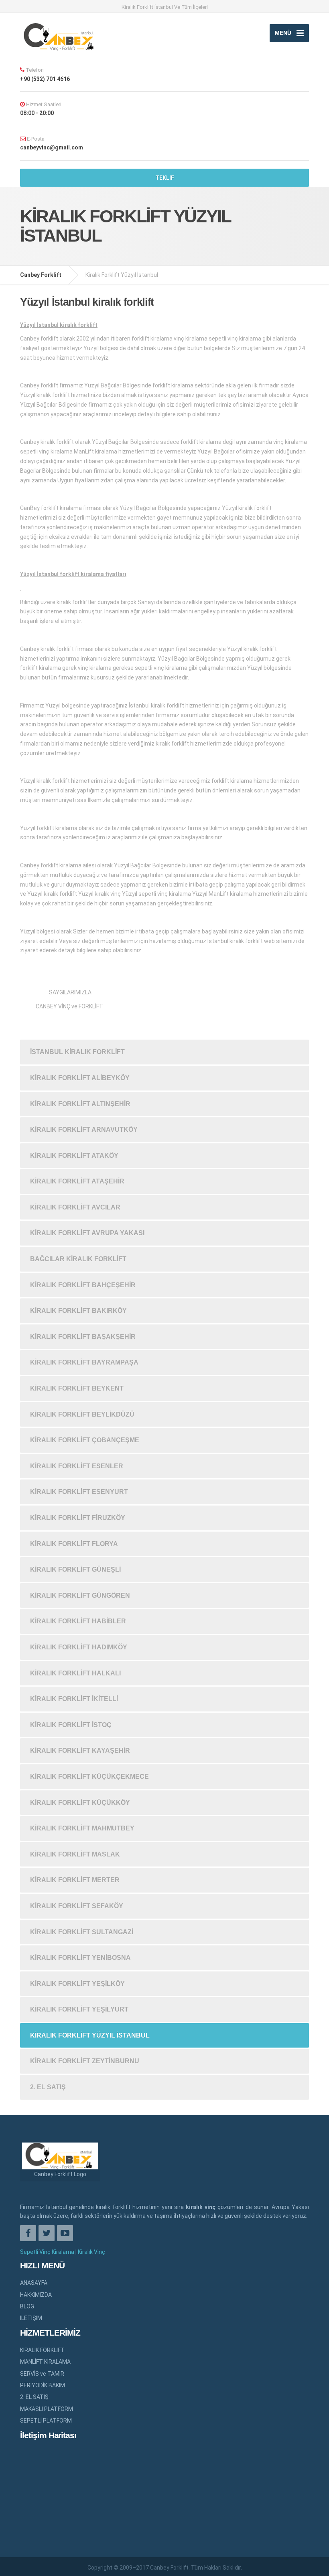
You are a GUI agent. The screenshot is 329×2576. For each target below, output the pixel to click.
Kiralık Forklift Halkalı (75, 1673)
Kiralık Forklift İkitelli (74, 1699)
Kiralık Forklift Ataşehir (77, 1181)
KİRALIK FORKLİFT (42, 2350)
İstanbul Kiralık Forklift (77, 1052)
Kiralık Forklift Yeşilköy (77, 1984)
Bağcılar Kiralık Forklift (78, 1259)
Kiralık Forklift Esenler (77, 1466)
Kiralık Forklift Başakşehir (83, 1337)
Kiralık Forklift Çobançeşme (85, 1440)
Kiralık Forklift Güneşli (75, 1569)
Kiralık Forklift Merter (75, 1880)
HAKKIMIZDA (36, 2295)
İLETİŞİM (31, 2318)
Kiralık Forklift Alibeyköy (80, 1078)
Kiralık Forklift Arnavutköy (84, 1130)
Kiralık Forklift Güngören (80, 1595)
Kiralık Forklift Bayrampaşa (84, 1362)
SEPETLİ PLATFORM (46, 2421)
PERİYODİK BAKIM (43, 2385)
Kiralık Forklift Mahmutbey (82, 1828)
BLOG (27, 2306)
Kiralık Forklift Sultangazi (82, 1932)
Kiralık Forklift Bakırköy (78, 1311)
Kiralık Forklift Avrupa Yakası (87, 1233)
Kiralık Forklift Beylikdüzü (82, 1414)
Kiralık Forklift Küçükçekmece (89, 1777)
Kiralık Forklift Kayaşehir (80, 1751)
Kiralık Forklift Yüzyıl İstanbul (90, 2035)
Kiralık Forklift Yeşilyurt (79, 2009)
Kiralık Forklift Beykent (77, 1388)
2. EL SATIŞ (48, 2087)
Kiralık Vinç (91, 2252)
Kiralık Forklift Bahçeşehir (83, 1285)
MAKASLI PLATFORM (47, 2409)
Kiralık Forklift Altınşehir (80, 1104)
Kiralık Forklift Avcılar (75, 1207)
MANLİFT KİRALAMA (45, 2362)
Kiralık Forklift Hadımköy (79, 1647)
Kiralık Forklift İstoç (71, 1725)
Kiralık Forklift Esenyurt (79, 1492)
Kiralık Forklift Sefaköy (77, 1906)
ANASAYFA (34, 2283)
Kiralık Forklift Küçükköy (80, 1803)
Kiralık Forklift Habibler (78, 1621)
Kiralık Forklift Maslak (75, 1854)
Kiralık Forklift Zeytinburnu (85, 2061)
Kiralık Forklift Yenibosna (80, 1958)
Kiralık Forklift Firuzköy (78, 1518)
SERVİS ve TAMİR (42, 2374)
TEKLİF (165, 178)
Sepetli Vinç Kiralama (47, 2252)
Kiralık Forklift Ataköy (74, 1156)
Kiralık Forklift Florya (74, 1544)
